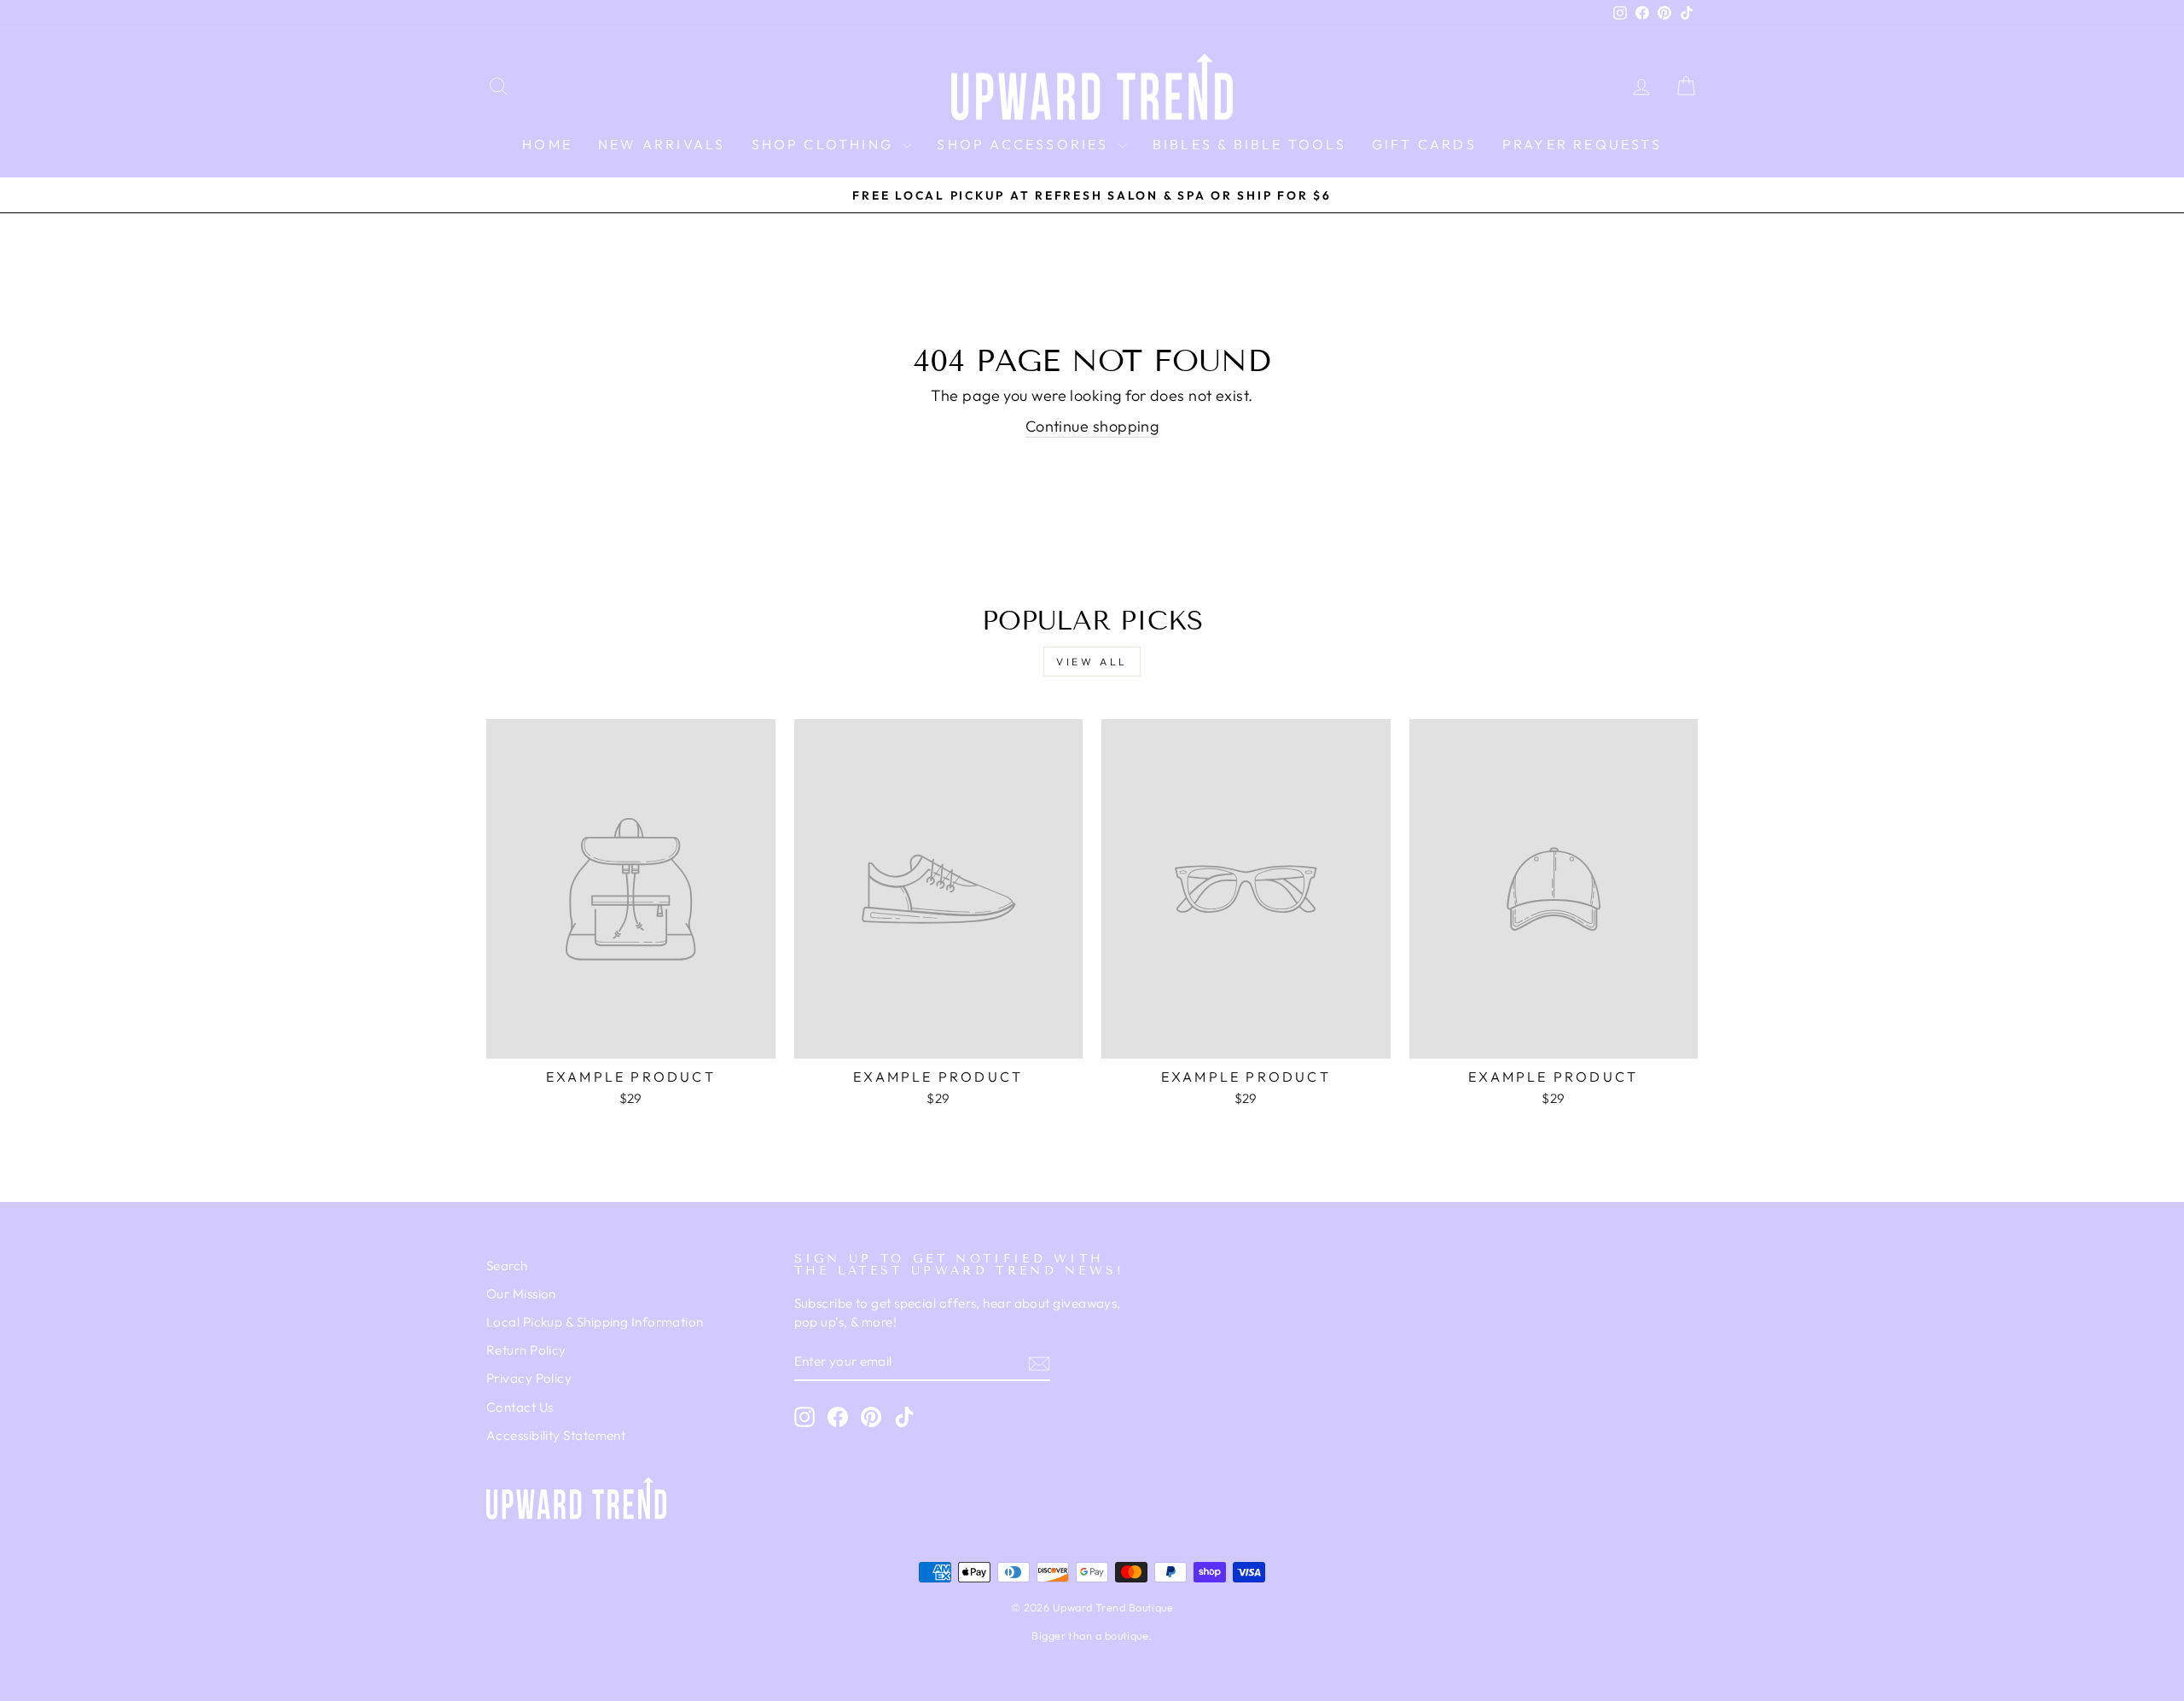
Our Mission (521, 1294)
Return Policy (526, 1350)
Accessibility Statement (556, 1435)
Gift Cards (1424, 144)
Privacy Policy (529, 1378)
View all (1092, 662)
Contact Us (520, 1407)
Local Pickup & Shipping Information (595, 1322)
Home (547, 144)
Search (507, 1266)
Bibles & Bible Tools (1249, 144)
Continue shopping (1092, 426)
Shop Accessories (1025, 144)
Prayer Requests (1582, 144)
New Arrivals (662, 144)
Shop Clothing (825, 144)
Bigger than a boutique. (1092, 1635)
